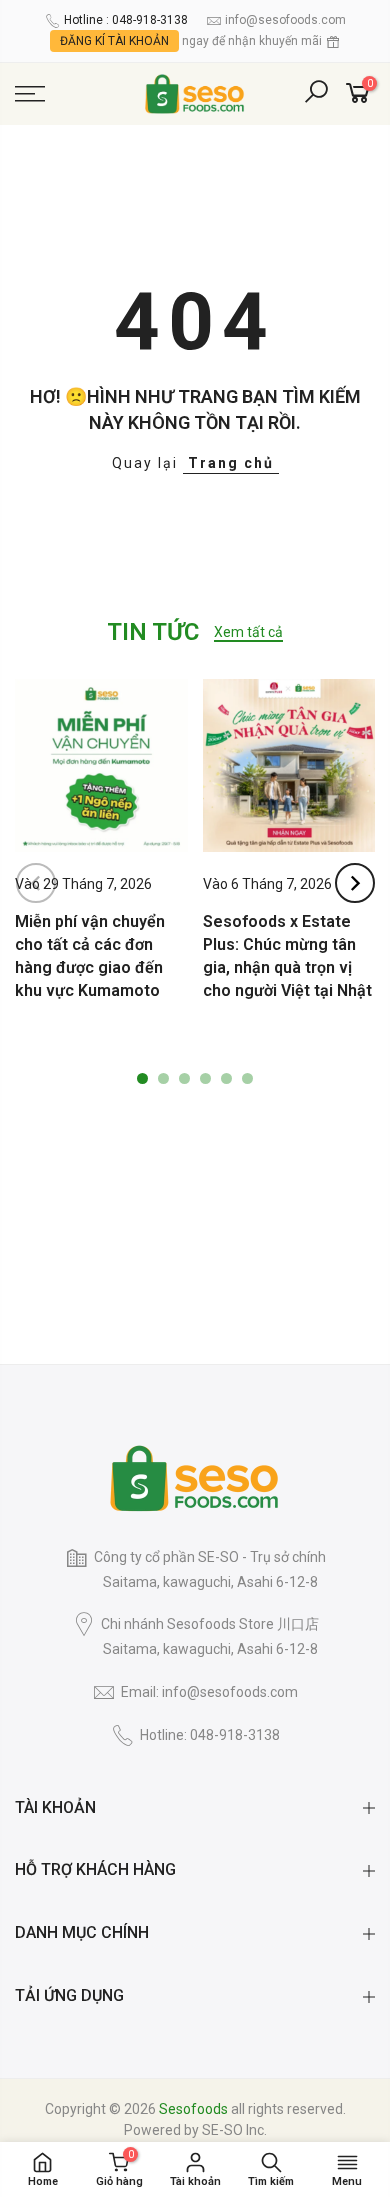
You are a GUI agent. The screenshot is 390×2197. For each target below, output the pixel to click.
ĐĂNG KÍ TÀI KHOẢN (114, 41)
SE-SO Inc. (234, 2130)
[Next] (355, 883)
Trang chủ (231, 463)
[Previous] (36, 883)
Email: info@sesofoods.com (209, 1692)
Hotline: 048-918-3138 (210, 1735)
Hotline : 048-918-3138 (126, 20)
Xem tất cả (248, 632)
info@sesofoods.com (285, 20)
